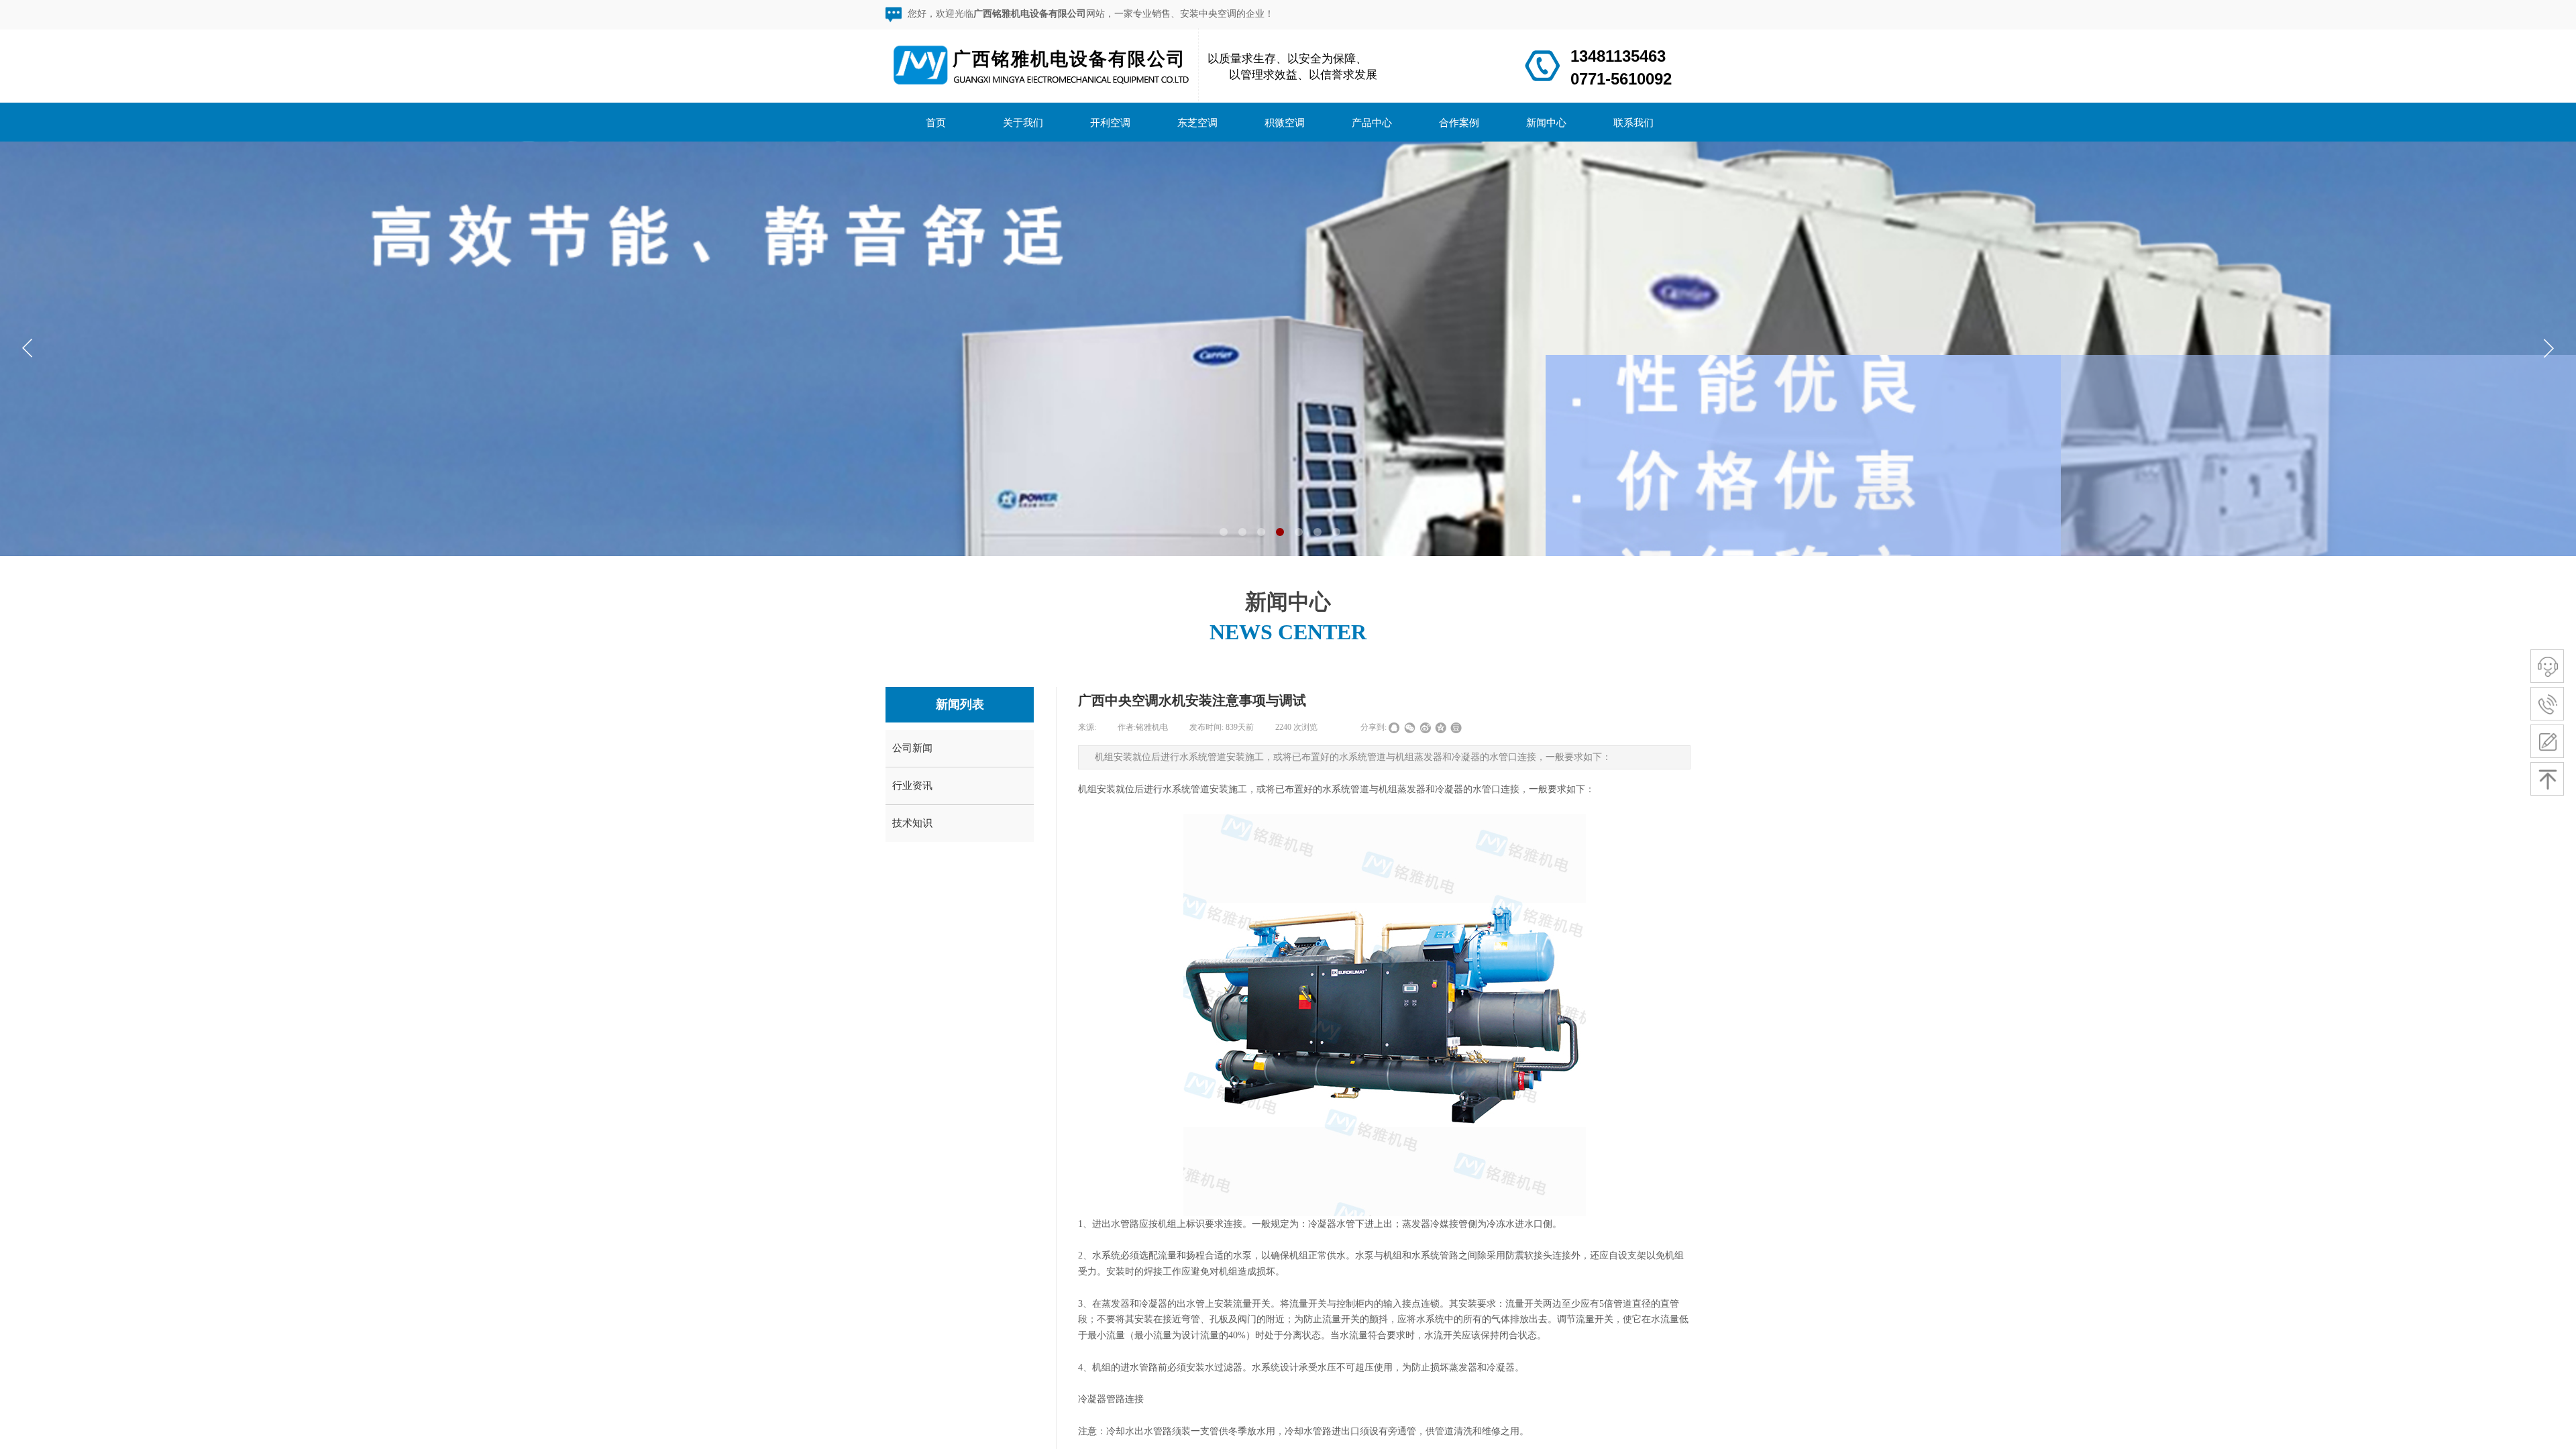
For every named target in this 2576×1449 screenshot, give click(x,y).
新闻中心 (1546, 122)
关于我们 (1023, 122)
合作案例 (1459, 122)
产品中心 (1372, 122)
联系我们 (1633, 122)
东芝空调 (1197, 122)
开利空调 (1110, 122)
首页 (936, 122)
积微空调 (1285, 122)
